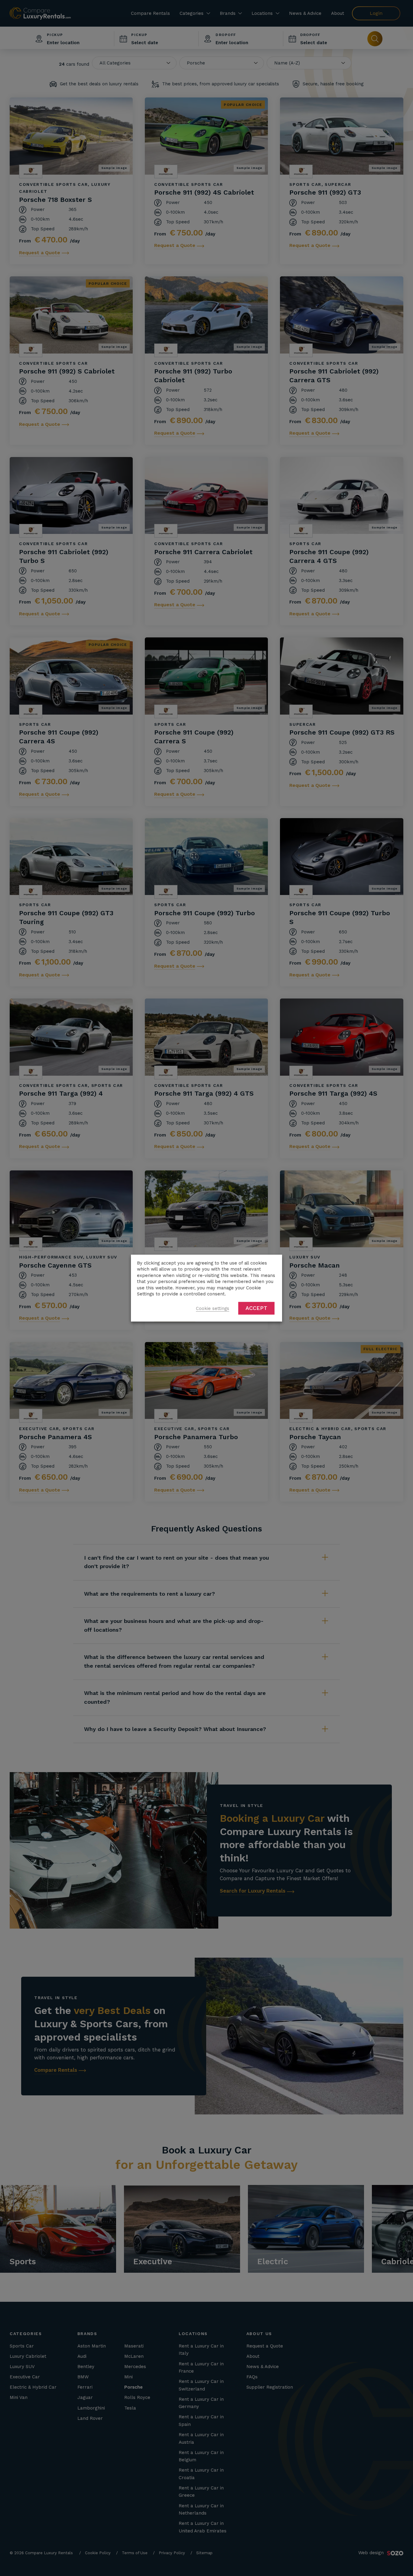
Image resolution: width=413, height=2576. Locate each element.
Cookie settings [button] (213, 1308)
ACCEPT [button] (256, 1308)
